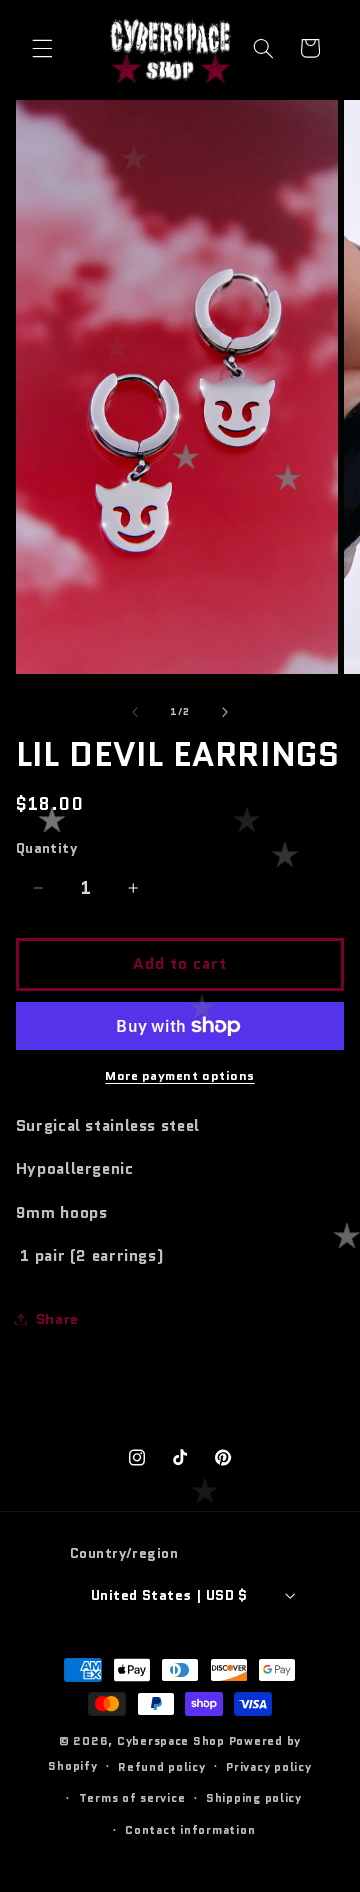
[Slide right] (225, 712)
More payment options (180, 1076)
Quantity (46, 848)
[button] (42, 48)
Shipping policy (254, 1798)
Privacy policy (268, 1767)
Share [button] (57, 1318)
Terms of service (132, 1798)
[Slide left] (135, 712)
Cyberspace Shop (171, 1741)
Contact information (190, 1830)
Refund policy (162, 1767)
